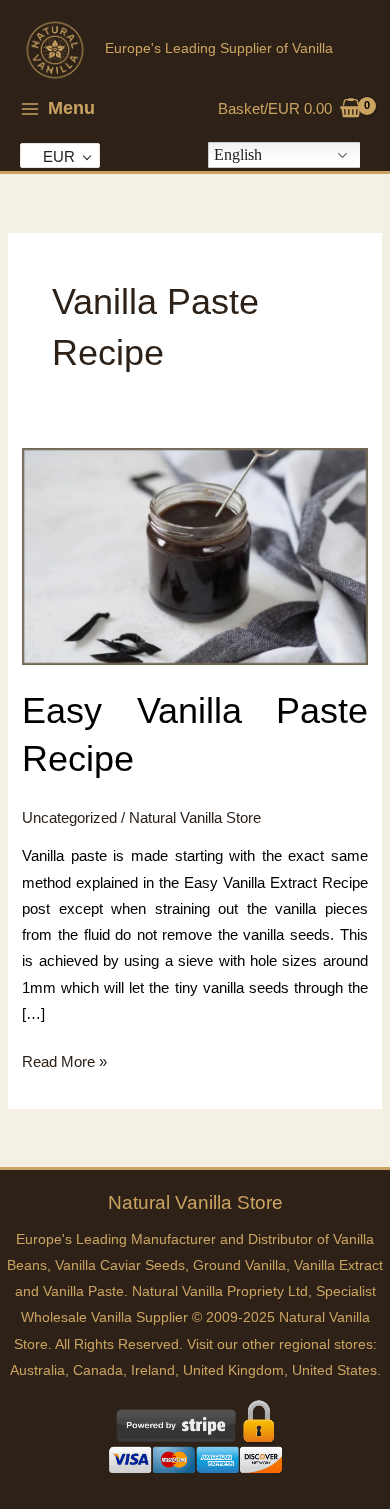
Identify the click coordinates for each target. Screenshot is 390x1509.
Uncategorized (69, 818)
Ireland (153, 1370)
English (238, 154)
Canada (98, 1370)
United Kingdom (233, 1370)
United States (334, 1370)
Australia (37, 1370)
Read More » (64, 1064)
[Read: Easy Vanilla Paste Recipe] (194, 556)
